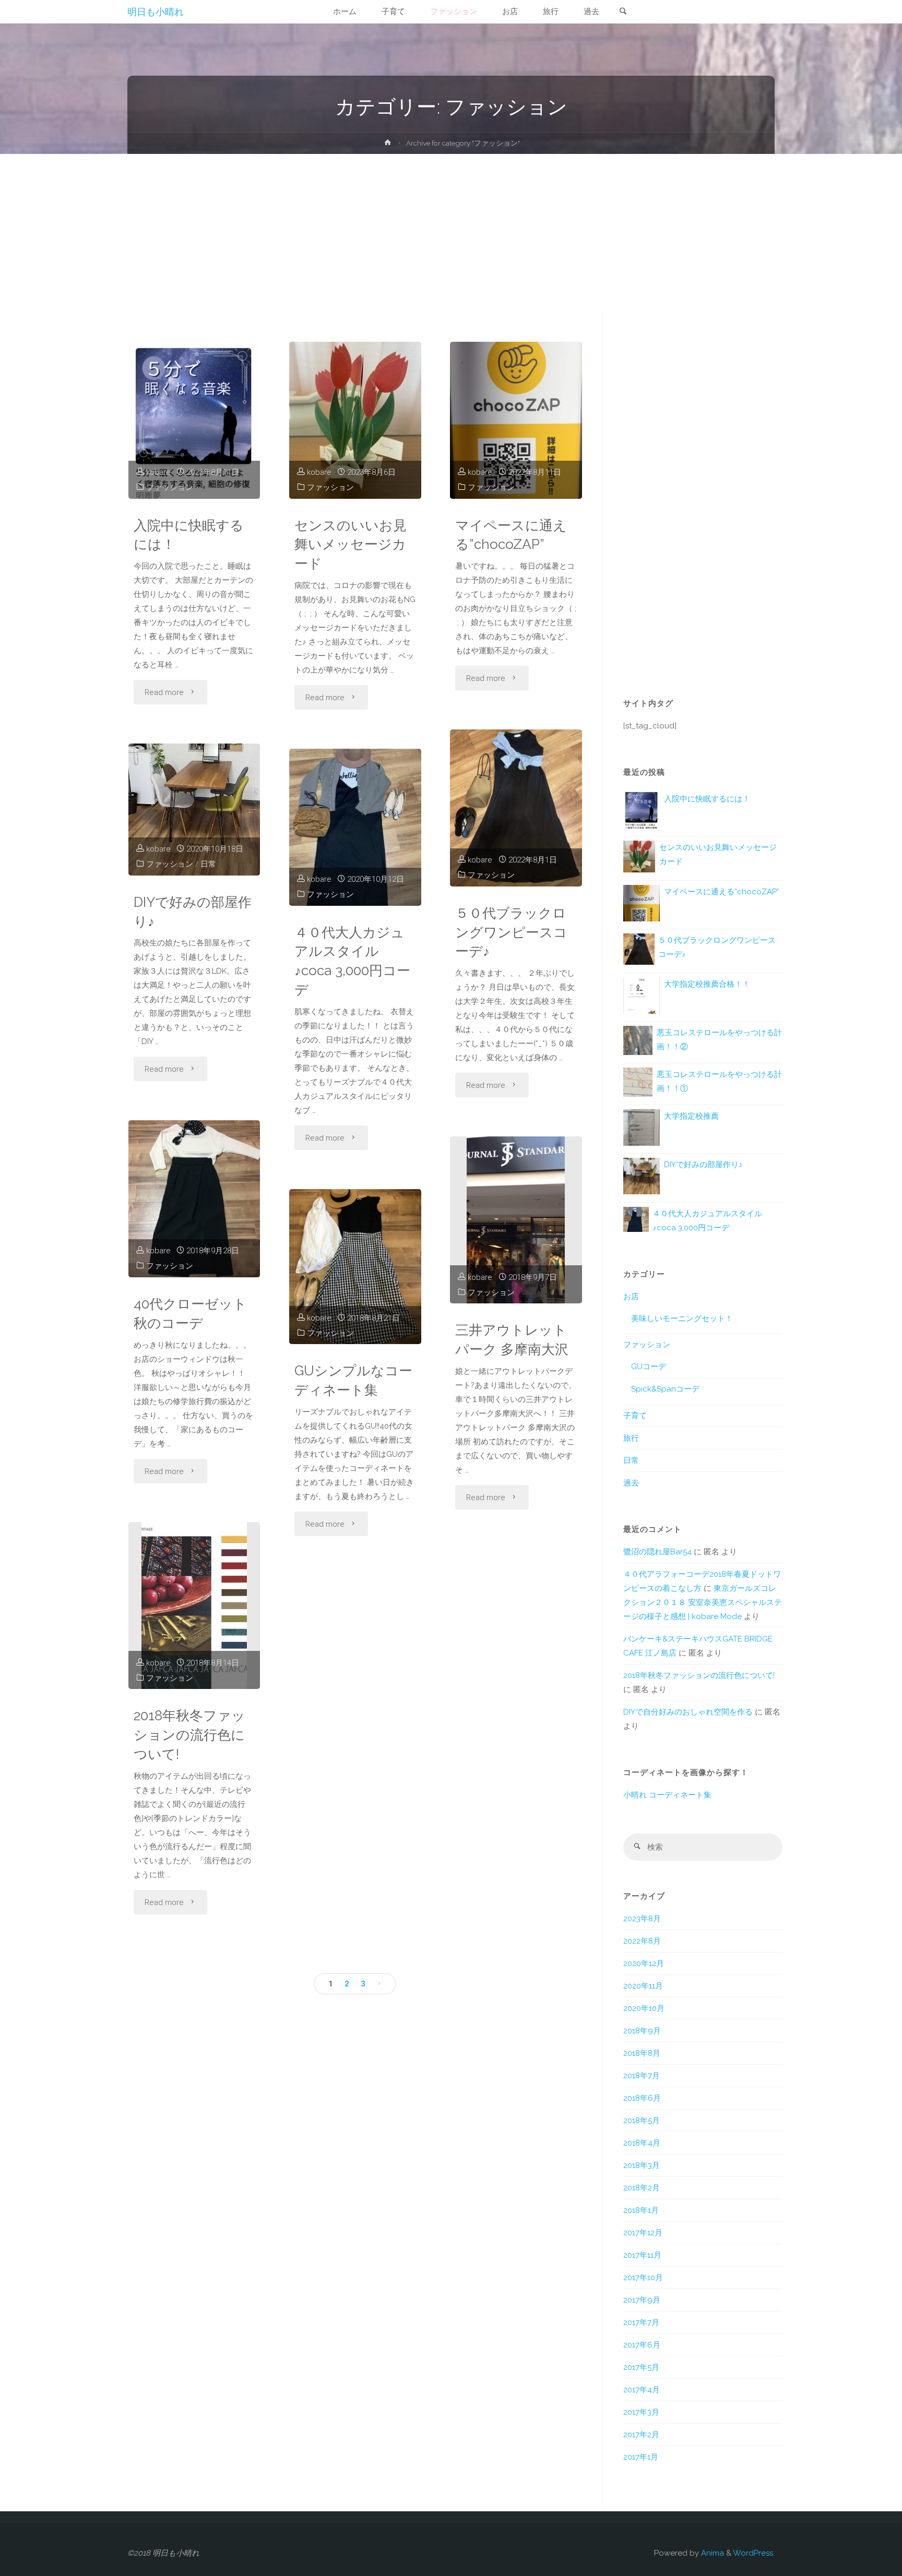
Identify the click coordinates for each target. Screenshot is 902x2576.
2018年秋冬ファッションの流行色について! (189, 1735)
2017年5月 (641, 2367)
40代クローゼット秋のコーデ (190, 1313)
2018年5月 (642, 2120)
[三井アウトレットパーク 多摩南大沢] (516, 1220)
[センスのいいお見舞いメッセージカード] (355, 420)
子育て (635, 1416)
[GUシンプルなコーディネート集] (355, 1267)
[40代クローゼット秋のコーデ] (194, 1199)
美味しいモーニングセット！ (682, 1319)
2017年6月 (642, 2345)
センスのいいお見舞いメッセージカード (351, 544)
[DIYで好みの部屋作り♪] (194, 810)
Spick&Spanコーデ (665, 1389)
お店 (631, 1297)
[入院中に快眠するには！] (194, 420)
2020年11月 (643, 1986)
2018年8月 (642, 2053)
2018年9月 (642, 2031)
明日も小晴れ (156, 12)
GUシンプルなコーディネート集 (353, 1380)
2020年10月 (644, 2008)
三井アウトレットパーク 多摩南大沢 (512, 1339)
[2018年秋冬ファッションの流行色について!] (194, 1605)
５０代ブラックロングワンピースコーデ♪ (511, 932)
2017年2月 (641, 2435)
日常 (208, 864)
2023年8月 (642, 1919)
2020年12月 (644, 1963)
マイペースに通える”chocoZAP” (511, 535)
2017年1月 (641, 2457)
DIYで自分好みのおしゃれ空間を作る (688, 1712)
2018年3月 (642, 2165)
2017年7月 (641, 2322)
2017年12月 (643, 2233)
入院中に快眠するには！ (189, 535)
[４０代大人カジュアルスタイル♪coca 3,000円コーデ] (355, 827)
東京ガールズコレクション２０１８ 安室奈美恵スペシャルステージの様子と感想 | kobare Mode (703, 1602)
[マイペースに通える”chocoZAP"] (516, 420)
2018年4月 (642, 2143)
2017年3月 (641, 2412)
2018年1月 (641, 2210)
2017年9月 (642, 2300)
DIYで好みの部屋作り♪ (193, 912)
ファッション (170, 487)
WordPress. (754, 2553)
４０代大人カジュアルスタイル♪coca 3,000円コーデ (352, 961)
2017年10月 (643, 2278)
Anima (711, 2553)
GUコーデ (649, 1367)
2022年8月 (642, 1941)
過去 (631, 1483)
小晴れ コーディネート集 (667, 1795)
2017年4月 (642, 2390)
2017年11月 (642, 2255)
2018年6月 (642, 2098)
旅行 (631, 1438)
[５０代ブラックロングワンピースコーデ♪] (516, 808)
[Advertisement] (451, 232)
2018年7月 (642, 2076)
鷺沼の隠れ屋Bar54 (657, 1552)
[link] (623, 12)
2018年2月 (642, 2188)
